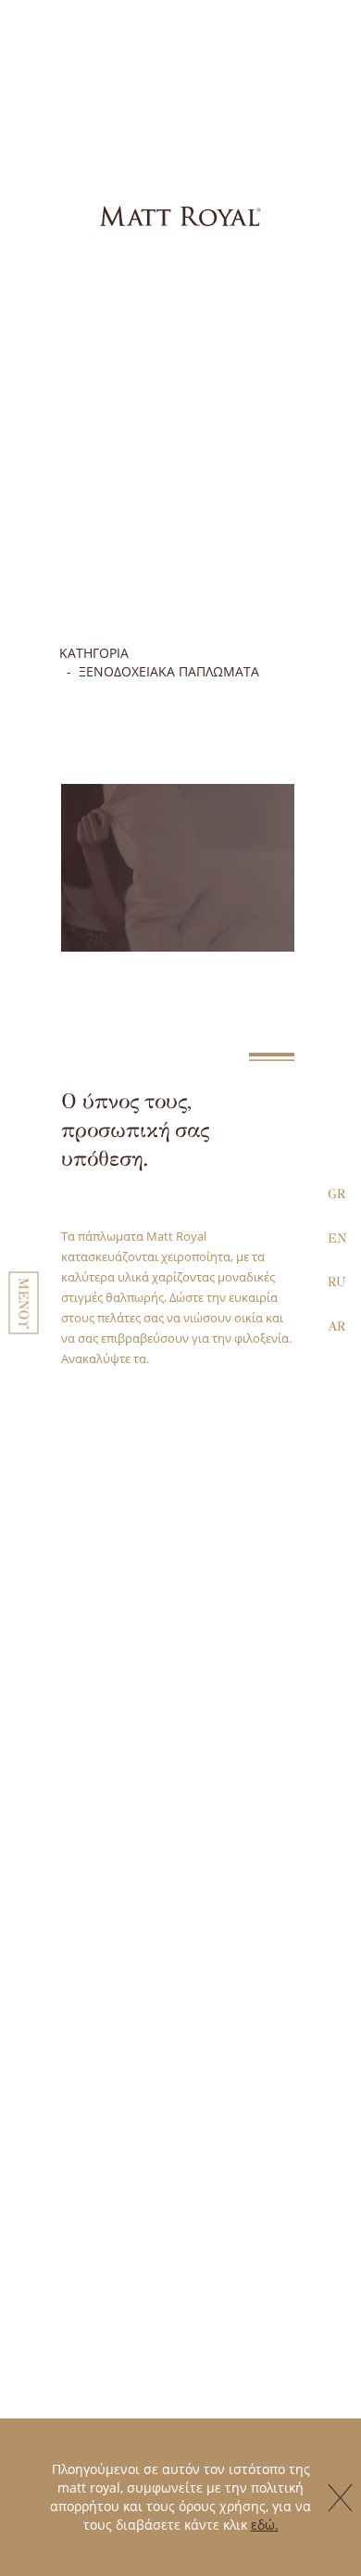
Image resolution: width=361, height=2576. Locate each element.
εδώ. (265, 2525)
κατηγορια (94, 653)
